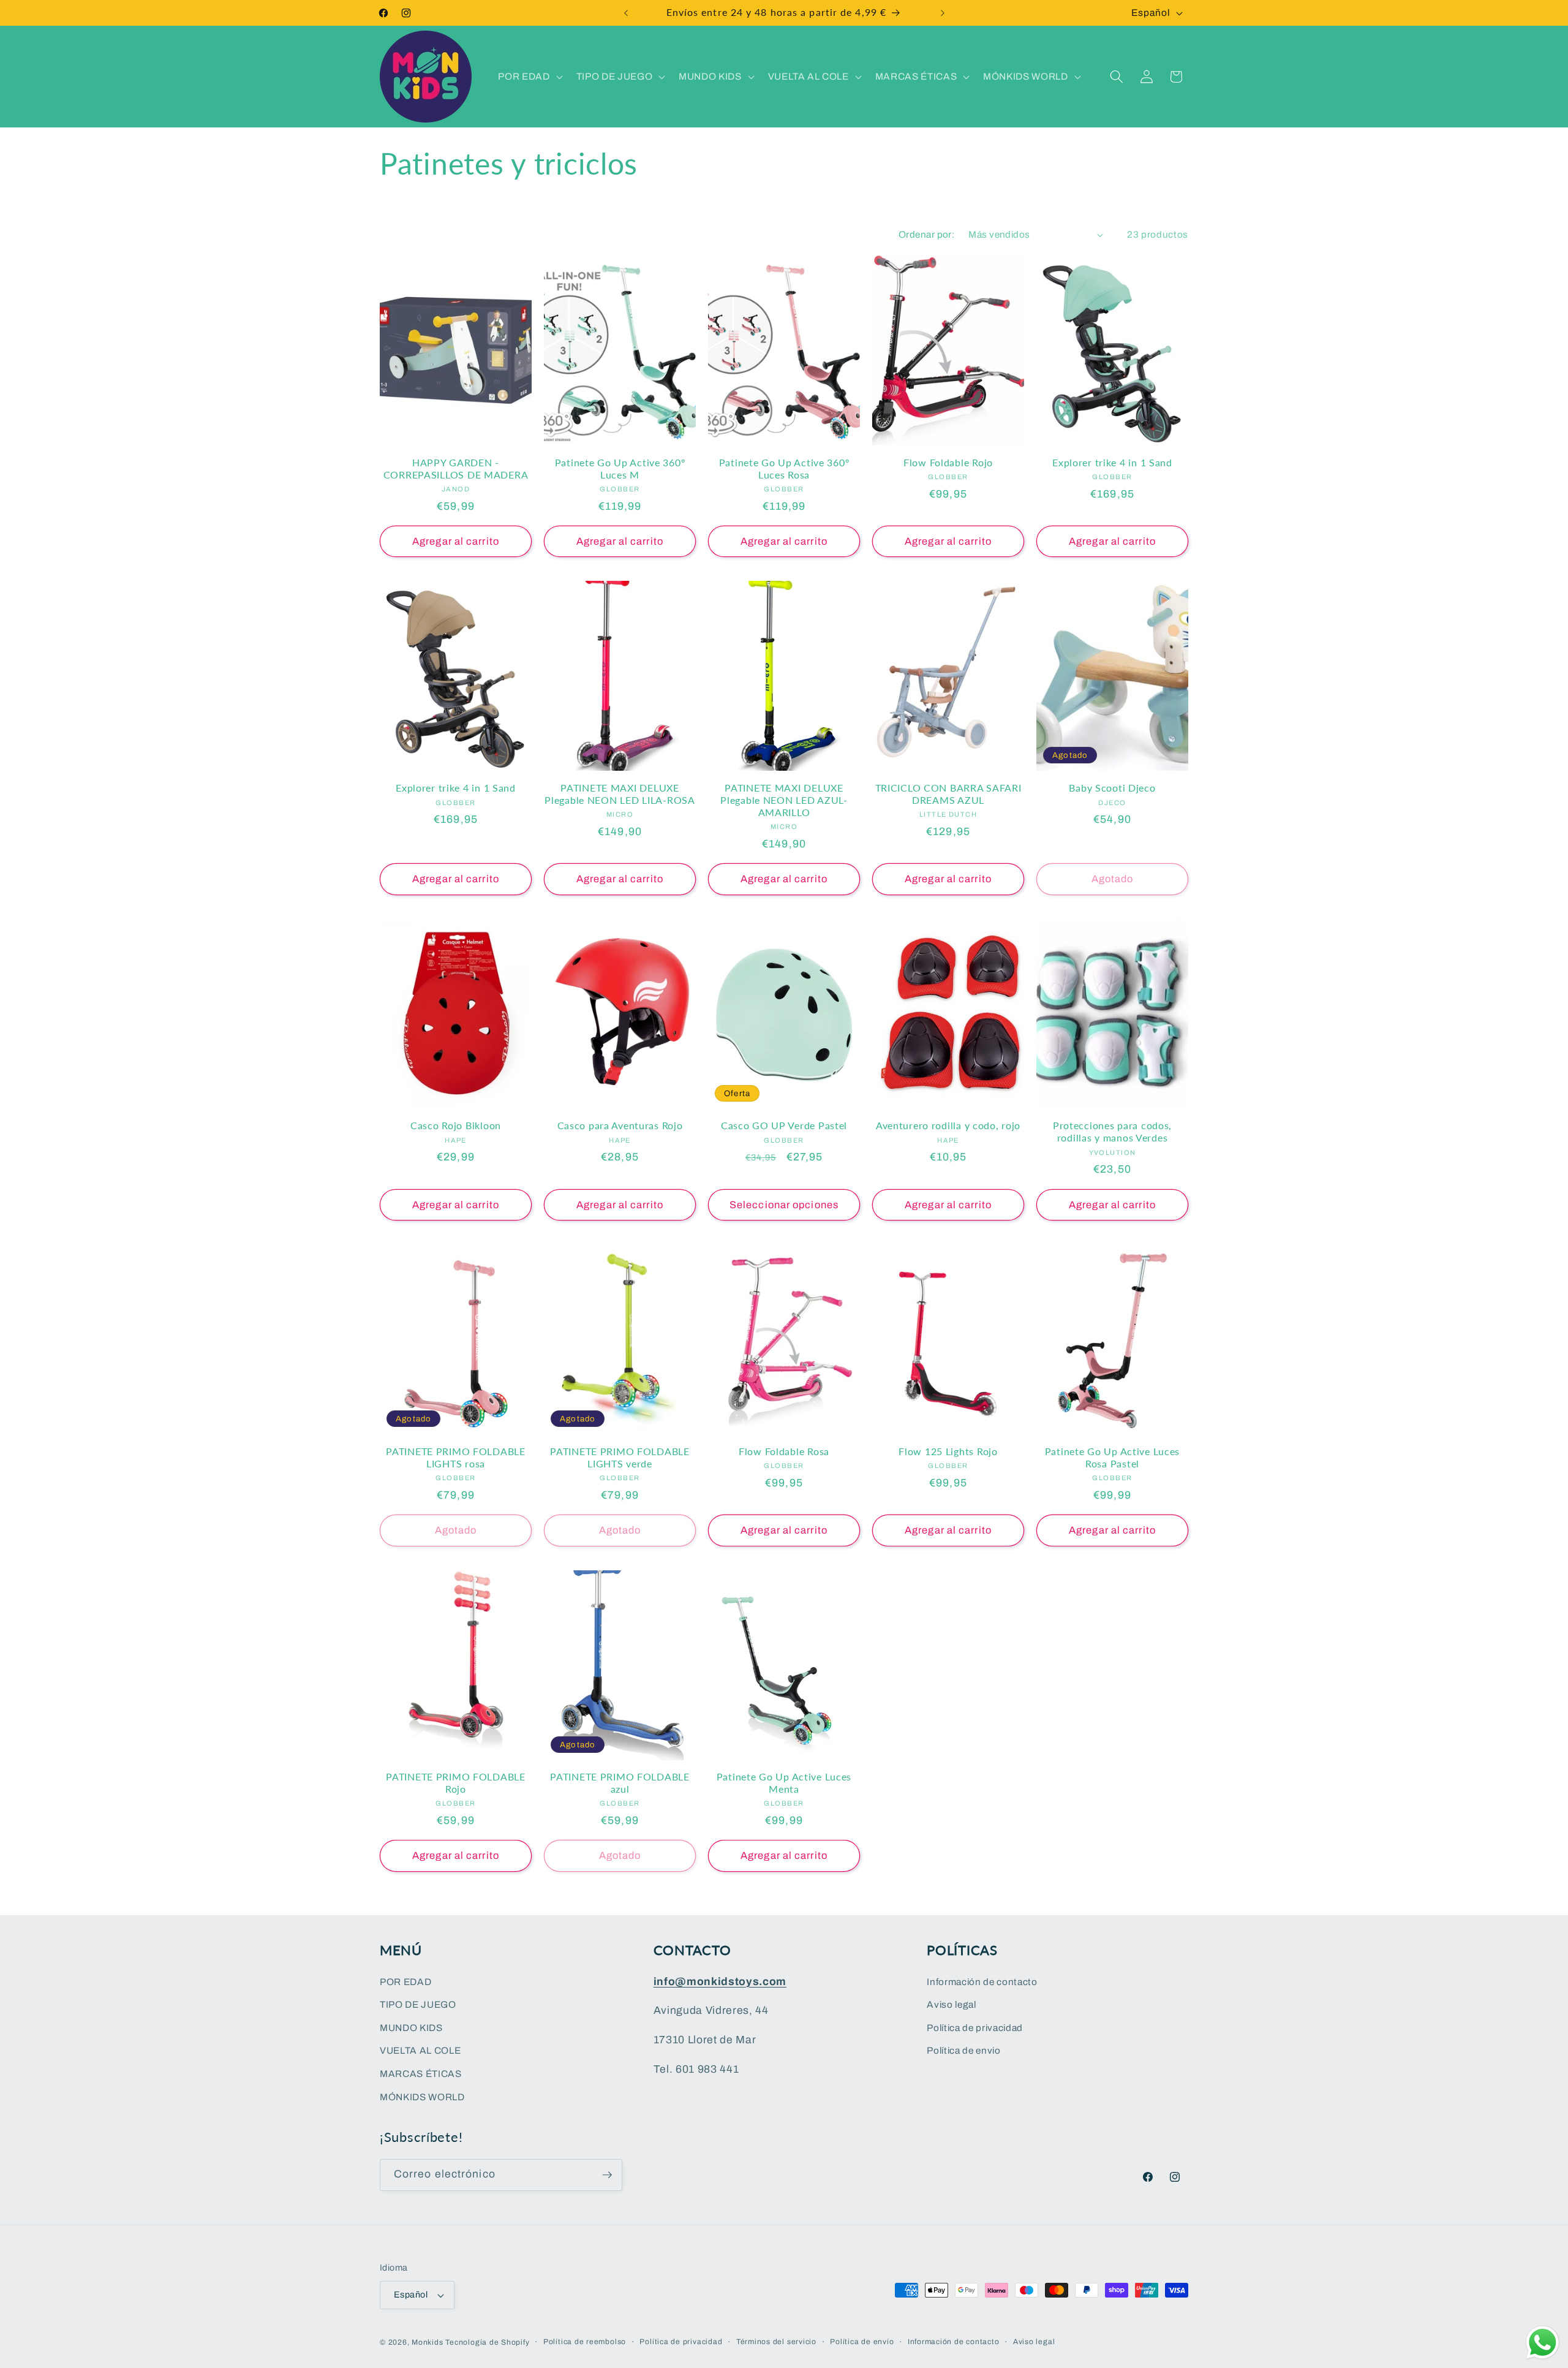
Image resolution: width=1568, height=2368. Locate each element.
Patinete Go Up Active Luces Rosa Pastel (1112, 1458)
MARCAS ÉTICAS (421, 2074)
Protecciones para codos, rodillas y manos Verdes (1112, 1132)
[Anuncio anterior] (626, 13)
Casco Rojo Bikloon (456, 1125)
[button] (529, 77)
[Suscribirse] (607, 2175)
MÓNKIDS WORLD (422, 2096)
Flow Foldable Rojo (948, 463)
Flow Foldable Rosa (784, 1451)
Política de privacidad (975, 2028)
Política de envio (963, 2050)
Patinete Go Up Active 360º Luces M (620, 469)
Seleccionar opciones (784, 1205)
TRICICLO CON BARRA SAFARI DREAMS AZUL (948, 794)
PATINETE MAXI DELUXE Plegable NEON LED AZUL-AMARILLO (784, 800)
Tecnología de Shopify (487, 2342)
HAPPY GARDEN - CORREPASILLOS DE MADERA (456, 469)
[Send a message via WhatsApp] (1543, 2343)
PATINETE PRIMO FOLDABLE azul (620, 1783)
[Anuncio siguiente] (943, 13)
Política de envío (862, 2342)
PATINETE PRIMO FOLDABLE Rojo (456, 1783)
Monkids (427, 2342)
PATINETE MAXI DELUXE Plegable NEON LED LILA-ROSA (620, 794)
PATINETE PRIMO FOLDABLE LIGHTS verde (620, 1458)
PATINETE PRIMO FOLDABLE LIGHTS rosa (456, 1458)
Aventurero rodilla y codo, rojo (948, 1125)
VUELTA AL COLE (420, 2050)
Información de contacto (982, 1981)
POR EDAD (405, 1981)
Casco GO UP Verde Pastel (784, 1125)
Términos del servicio (776, 2342)
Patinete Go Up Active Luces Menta (784, 1783)
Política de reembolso (585, 2342)
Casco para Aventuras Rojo (620, 1125)
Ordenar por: (927, 234)
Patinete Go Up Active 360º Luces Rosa (784, 469)
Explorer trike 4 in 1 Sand (1112, 463)
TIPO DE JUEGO (418, 2004)
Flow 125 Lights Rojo (948, 1451)
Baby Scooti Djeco (1112, 788)
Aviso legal (951, 2004)
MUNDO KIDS (411, 2028)
